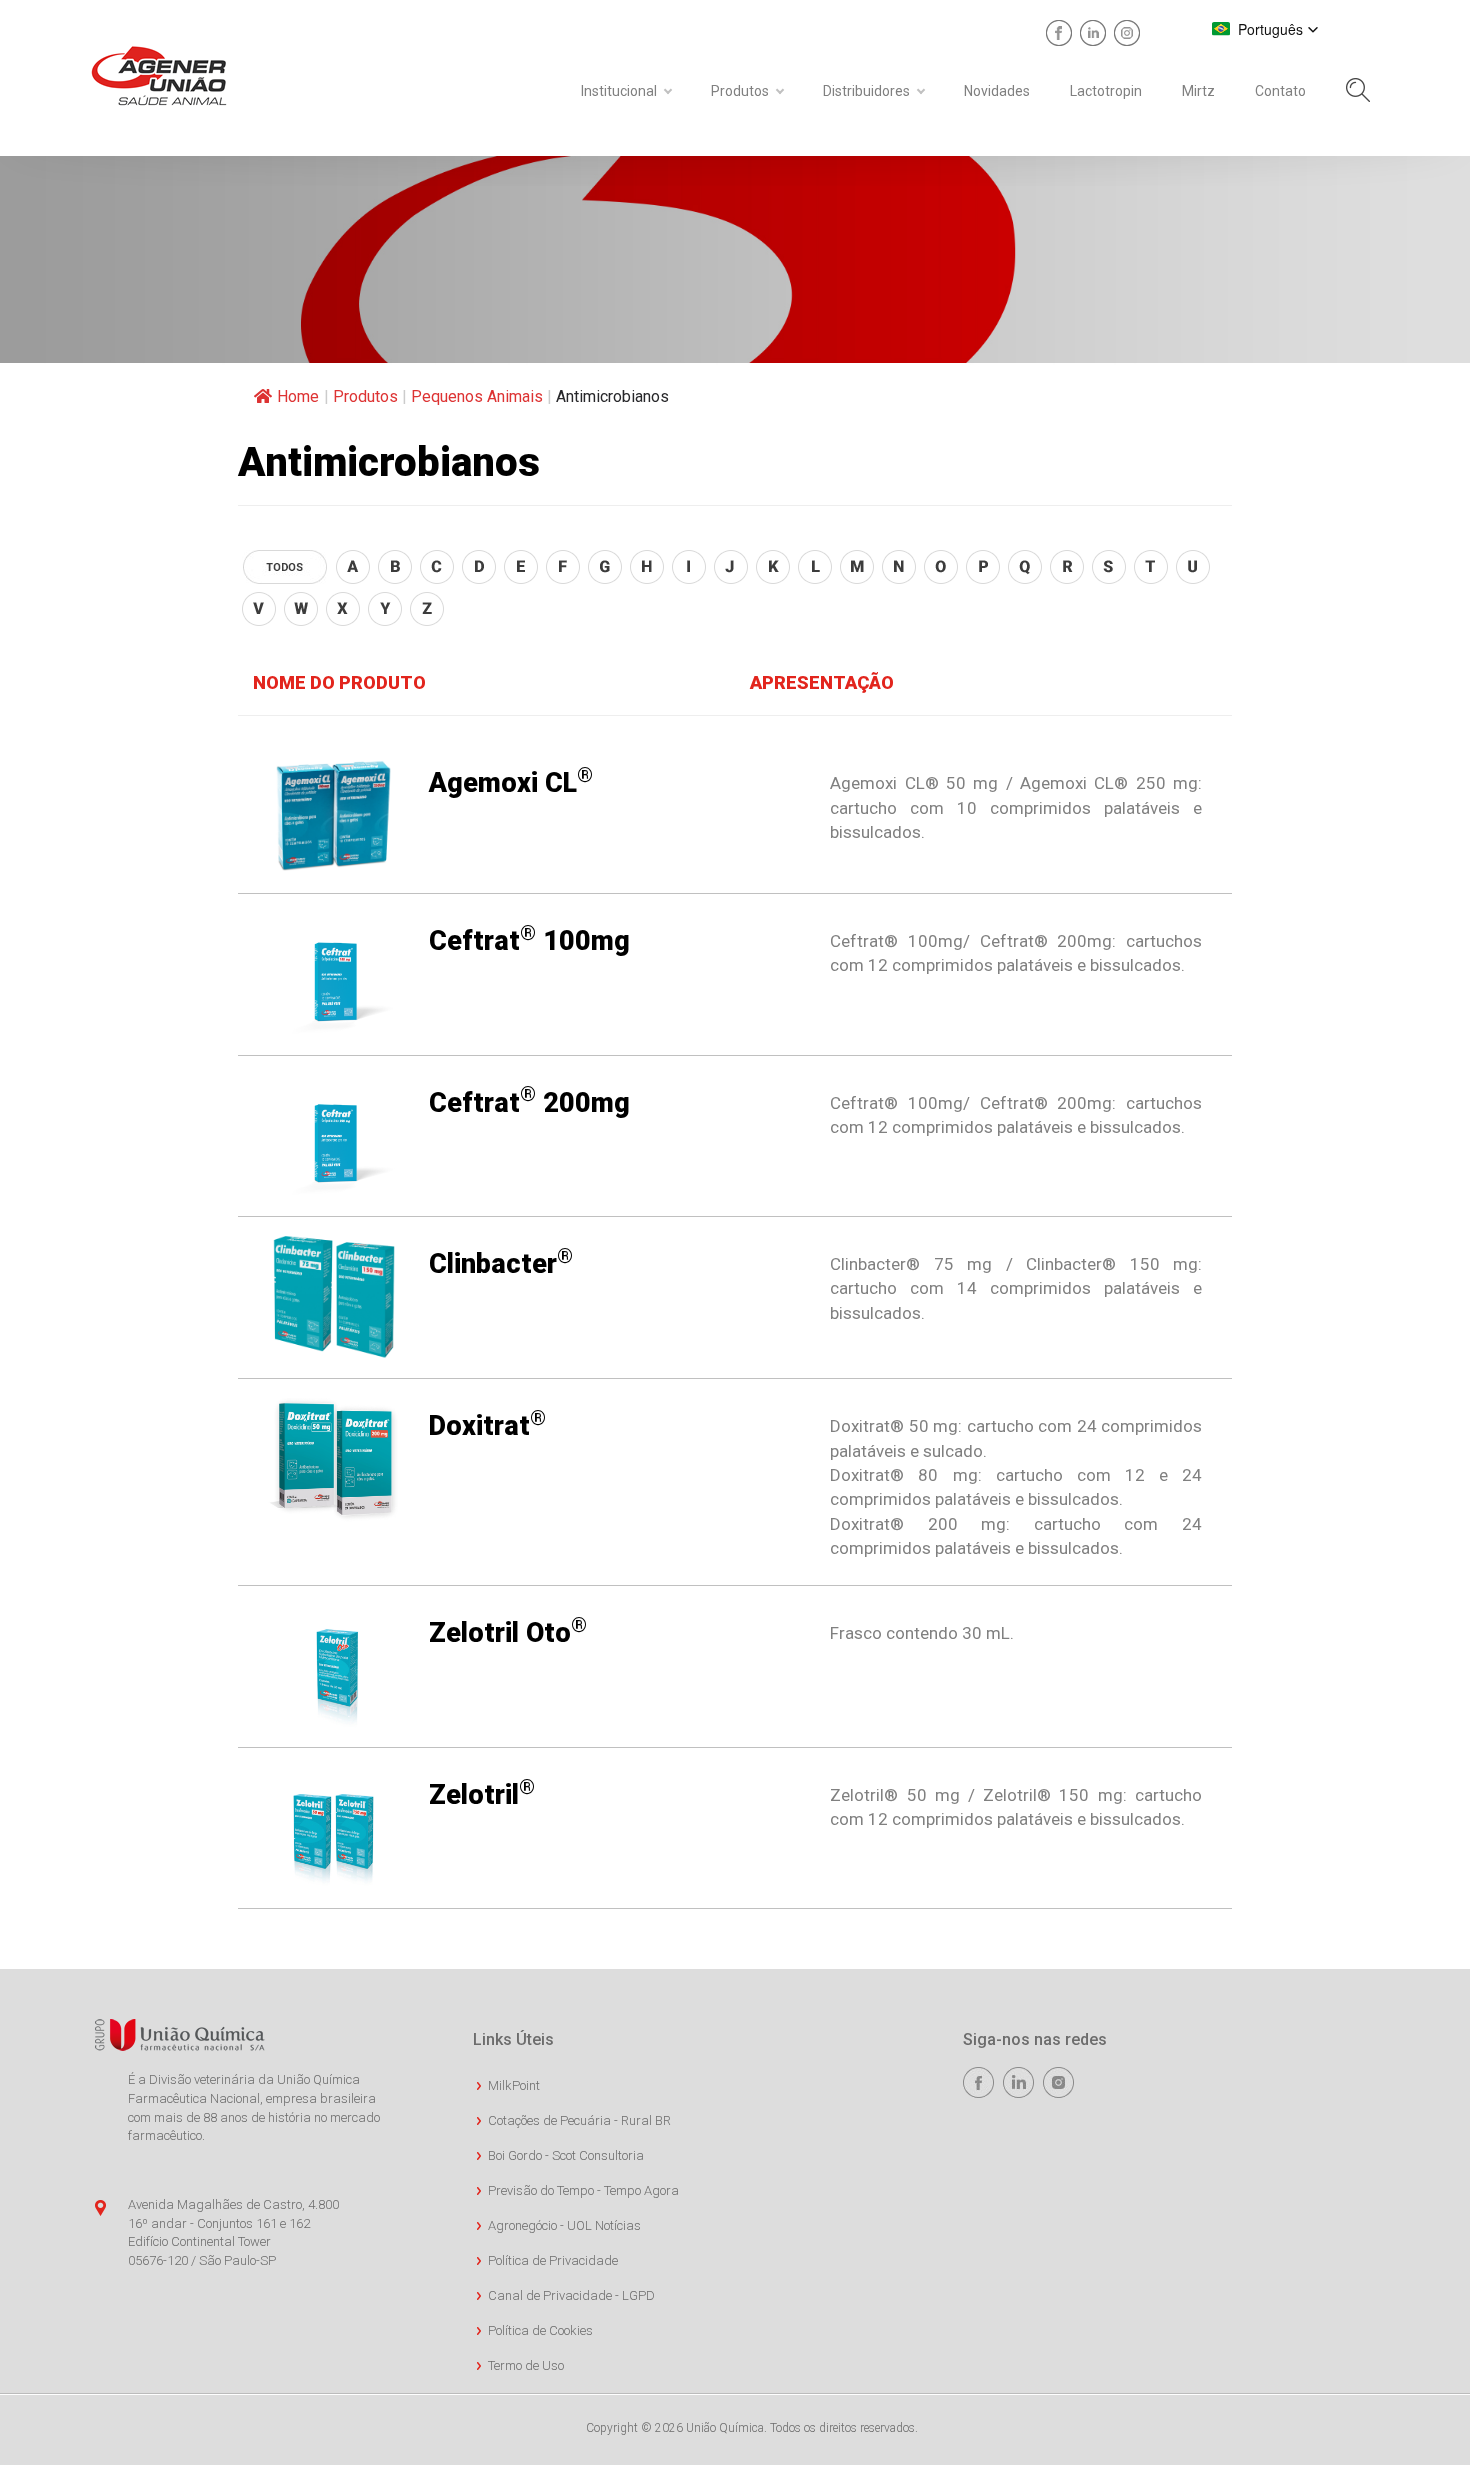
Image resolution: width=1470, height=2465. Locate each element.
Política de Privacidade (553, 2260)
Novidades (997, 91)
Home (298, 396)
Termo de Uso (526, 2365)
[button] (1265, 29)
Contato (1280, 91)
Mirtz (1198, 91)
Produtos (740, 91)
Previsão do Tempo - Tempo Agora (583, 2190)
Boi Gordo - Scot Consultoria (566, 2155)
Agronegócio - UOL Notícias (564, 2225)
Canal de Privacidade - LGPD (571, 2295)
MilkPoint (514, 2085)
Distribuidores (866, 91)
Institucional (619, 91)
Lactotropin (1106, 91)
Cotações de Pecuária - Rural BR (579, 2120)
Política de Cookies (540, 2330)
